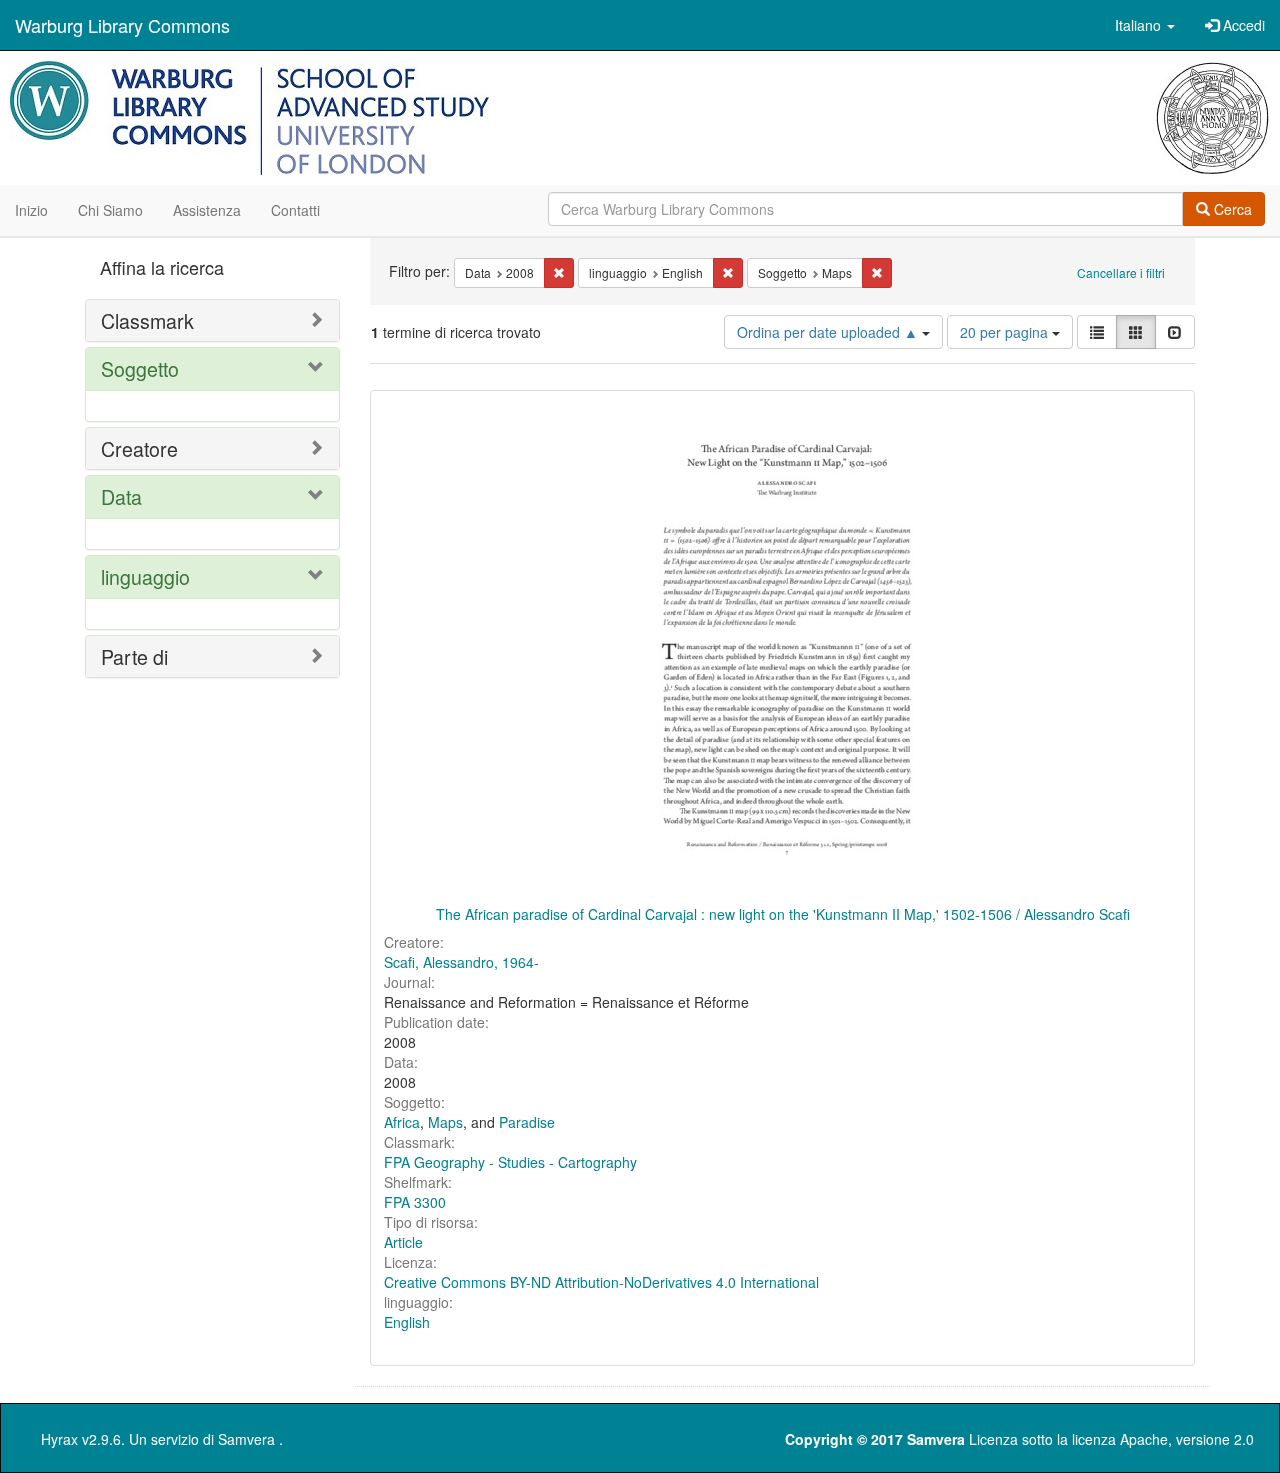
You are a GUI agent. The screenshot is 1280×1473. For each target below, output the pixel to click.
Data (121, 496)
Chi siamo (110, 210)
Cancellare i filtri (1121, 272)
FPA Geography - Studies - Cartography (510, 1162)
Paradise (527, 1122)
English (407, 1322)
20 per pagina (1006, 332)
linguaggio (145, 576)
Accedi (1242, 25)
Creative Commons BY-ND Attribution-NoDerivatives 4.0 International (601, 1282)
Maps (445, 1122)
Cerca (1231, 209)
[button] (1145, 25)
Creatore (139, 448)
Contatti (295, 210)
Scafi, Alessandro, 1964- (461, 962)
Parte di (134, 656)
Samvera (246, 1439)
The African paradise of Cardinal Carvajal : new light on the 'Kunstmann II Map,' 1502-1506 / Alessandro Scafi (783, 914)
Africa (402, 1122)
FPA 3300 (415, 1202)
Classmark (147, 320)
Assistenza (207, 210)
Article (403, 1242)
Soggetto (140, 368)
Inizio (31, 210)
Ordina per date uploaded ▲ (829, 332)
